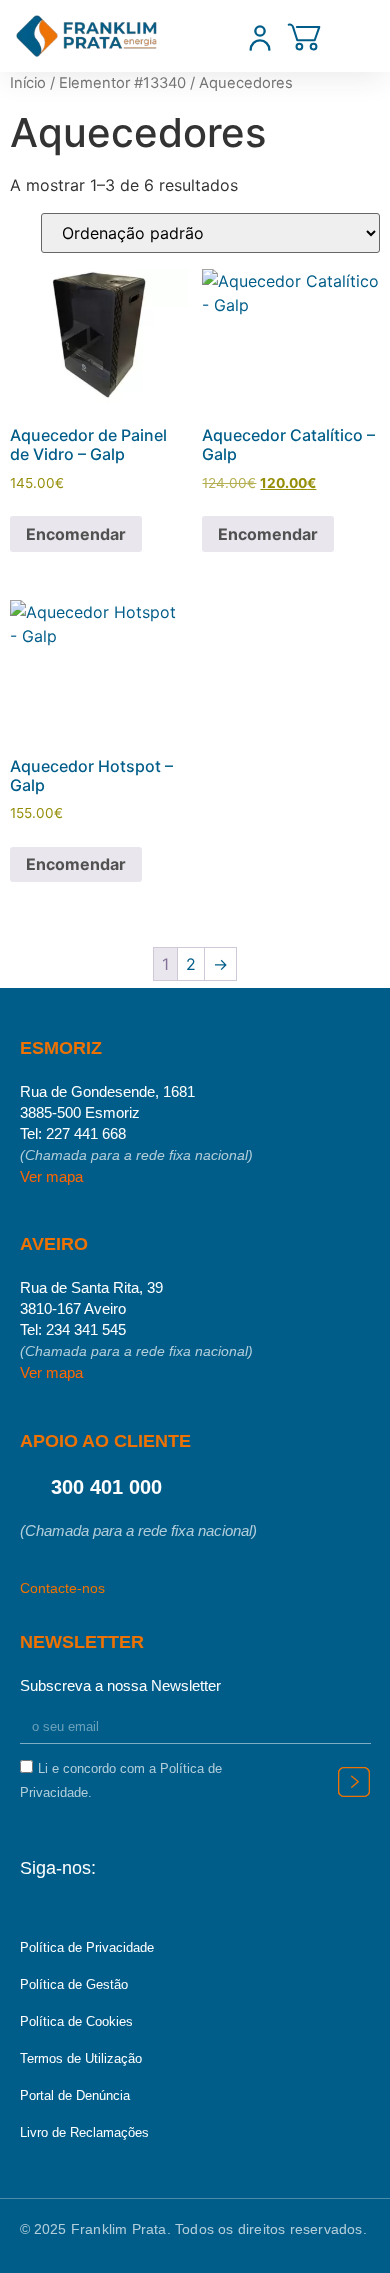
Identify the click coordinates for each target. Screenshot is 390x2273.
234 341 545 (86, 1329)
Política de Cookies (76, 2021)
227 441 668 (86, 1133)
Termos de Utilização (81, 2058)
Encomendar (76, 534)
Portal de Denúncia (75, 2095)
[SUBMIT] (354, 1783)
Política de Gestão (74, 1984)
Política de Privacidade (87, 1947)
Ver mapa (51, 1176)
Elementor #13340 (122, 83)
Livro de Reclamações (84, 2132)
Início (28, 83)
